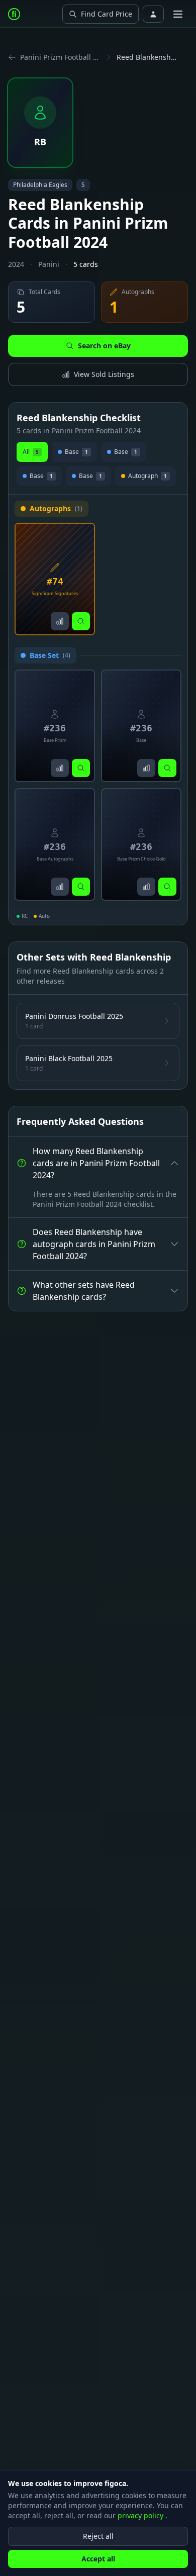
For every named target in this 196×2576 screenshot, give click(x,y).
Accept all (98, 2559)
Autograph (148, 476)
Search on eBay (104, 346)
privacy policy (141, 2515)
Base (76, 452)
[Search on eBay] (81, 621)
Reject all (98, 2536)
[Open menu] (178, 14)
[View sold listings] (60, 621)
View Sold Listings (104, 374)
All (31, 452)
